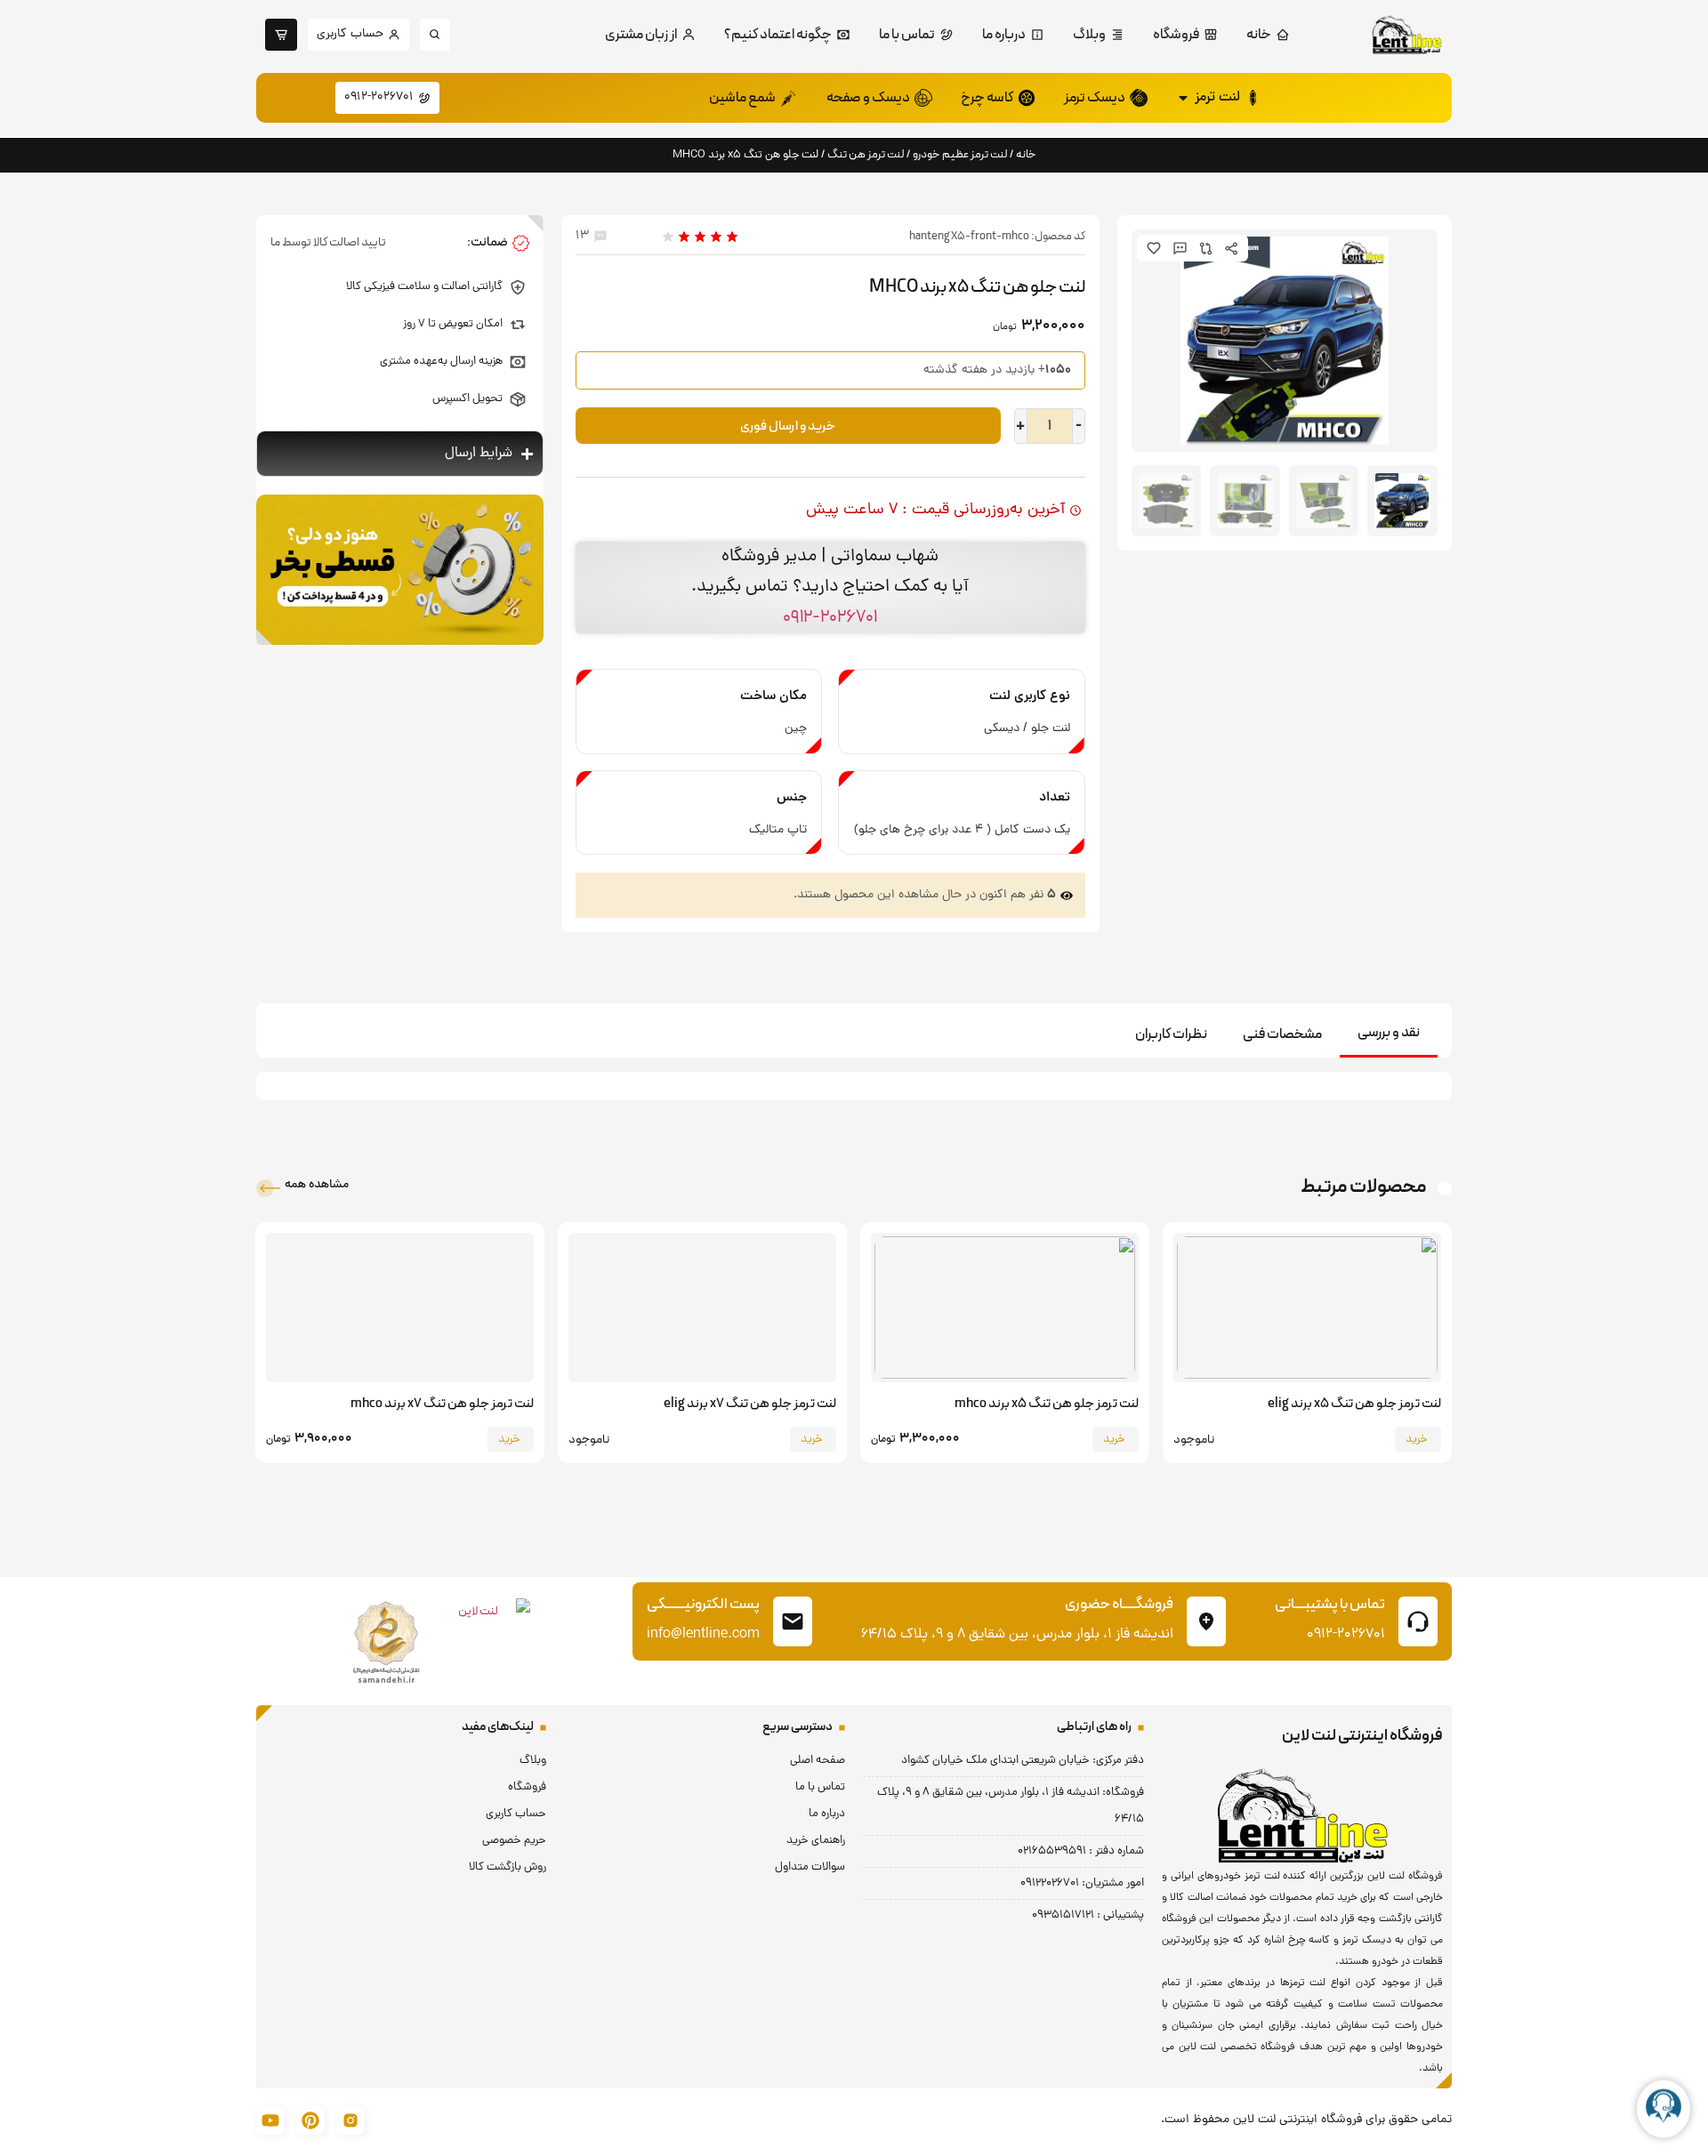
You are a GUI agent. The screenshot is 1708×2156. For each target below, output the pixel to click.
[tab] (1389, 1034)
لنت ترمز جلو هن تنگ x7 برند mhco (442, 1404)
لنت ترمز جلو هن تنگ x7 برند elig (750, 1404)
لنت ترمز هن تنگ (866, 154)
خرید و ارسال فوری (788, 426)
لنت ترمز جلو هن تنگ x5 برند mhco (1047, 1404)
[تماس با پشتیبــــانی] (1418, 1621)
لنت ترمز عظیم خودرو (960, 154)
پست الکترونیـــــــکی (703, 1605)
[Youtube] (270, 2120)
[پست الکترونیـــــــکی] (793, 1621)
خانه (1026, 154)
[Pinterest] (310, 2120)
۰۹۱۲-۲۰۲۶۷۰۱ (830, 617)
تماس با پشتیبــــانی (1330, 1605)
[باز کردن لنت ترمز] (1183, 98)
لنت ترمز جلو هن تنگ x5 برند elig (1354, 1404)
